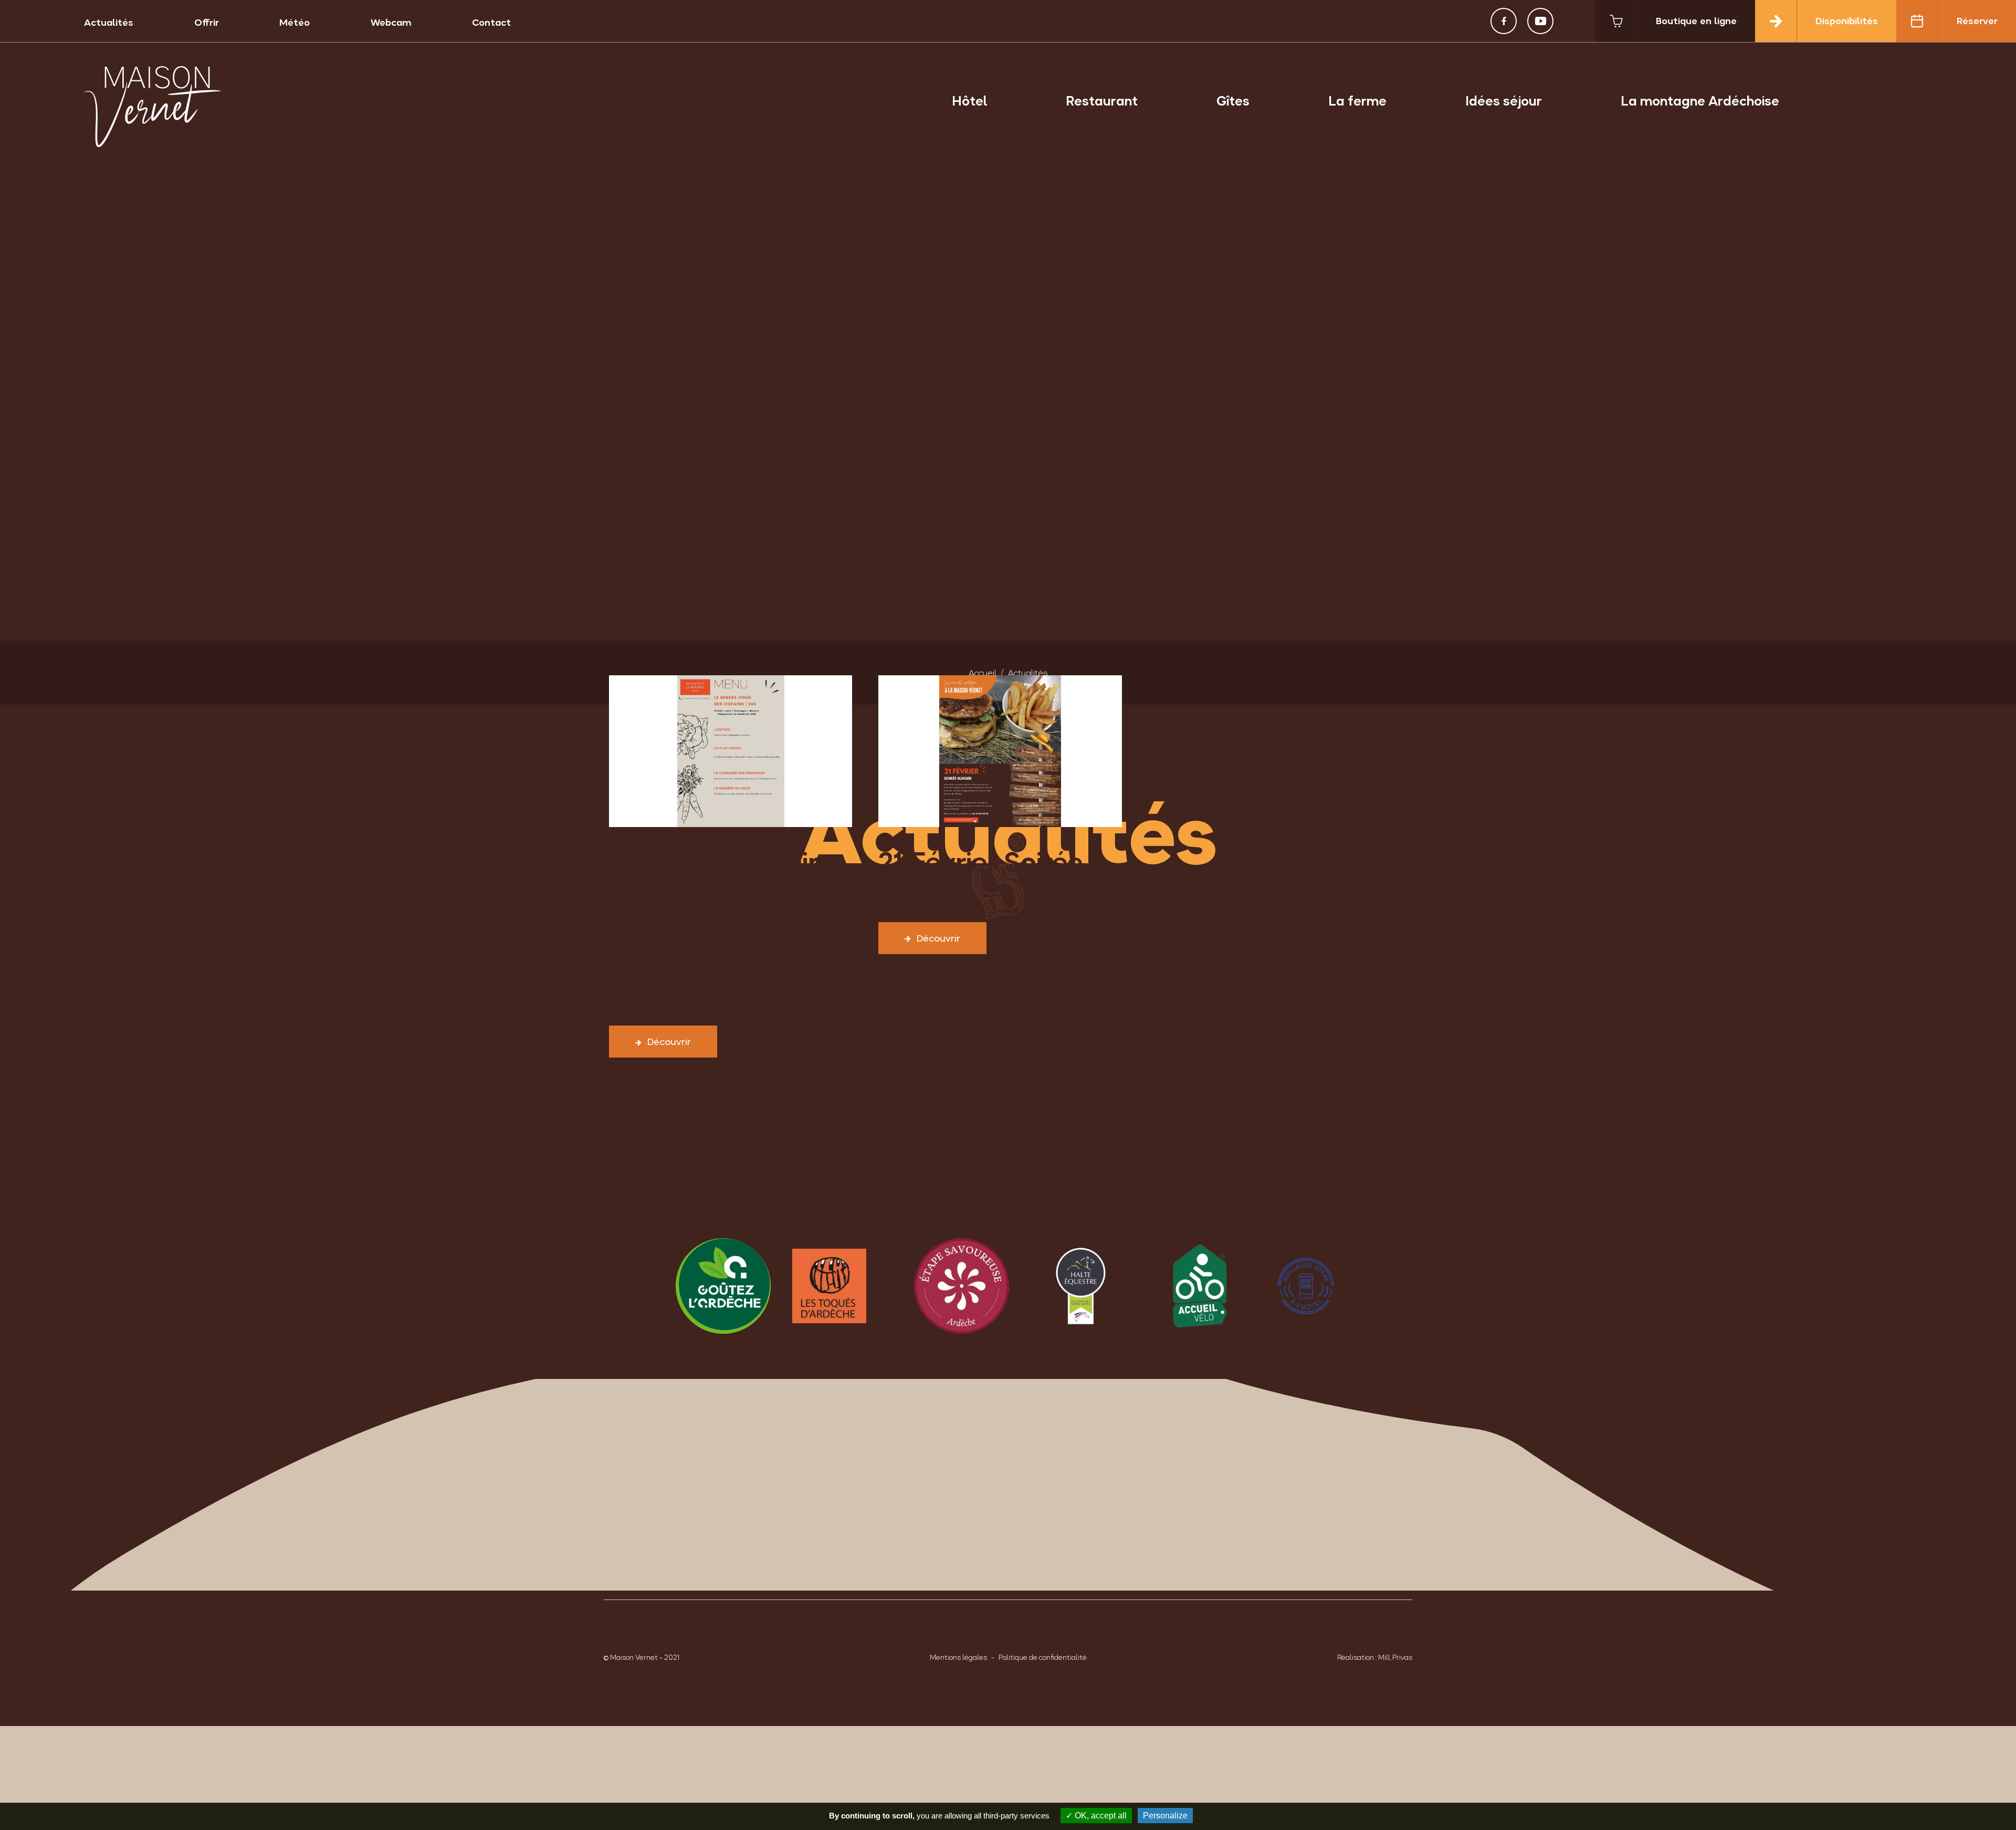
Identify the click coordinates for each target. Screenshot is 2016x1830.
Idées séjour (1504, 101)
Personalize (1165, 1816)
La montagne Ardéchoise (1700, 101)
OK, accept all (1100, 1816)
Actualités (109, 22)
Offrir (207, 22)
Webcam (391, 22)
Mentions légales (958, 1657)
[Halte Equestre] (1068, 1286)
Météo (295, 22)
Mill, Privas (1395, 1657)
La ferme (1357, 101)
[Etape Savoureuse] (948, 1286)
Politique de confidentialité (1043, 1657)
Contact (491, 22)
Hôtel (969, 101)
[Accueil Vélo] (1187, 1286)
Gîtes (1233, 101)
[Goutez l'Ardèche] (710, 1286)
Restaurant (1102, 101)
